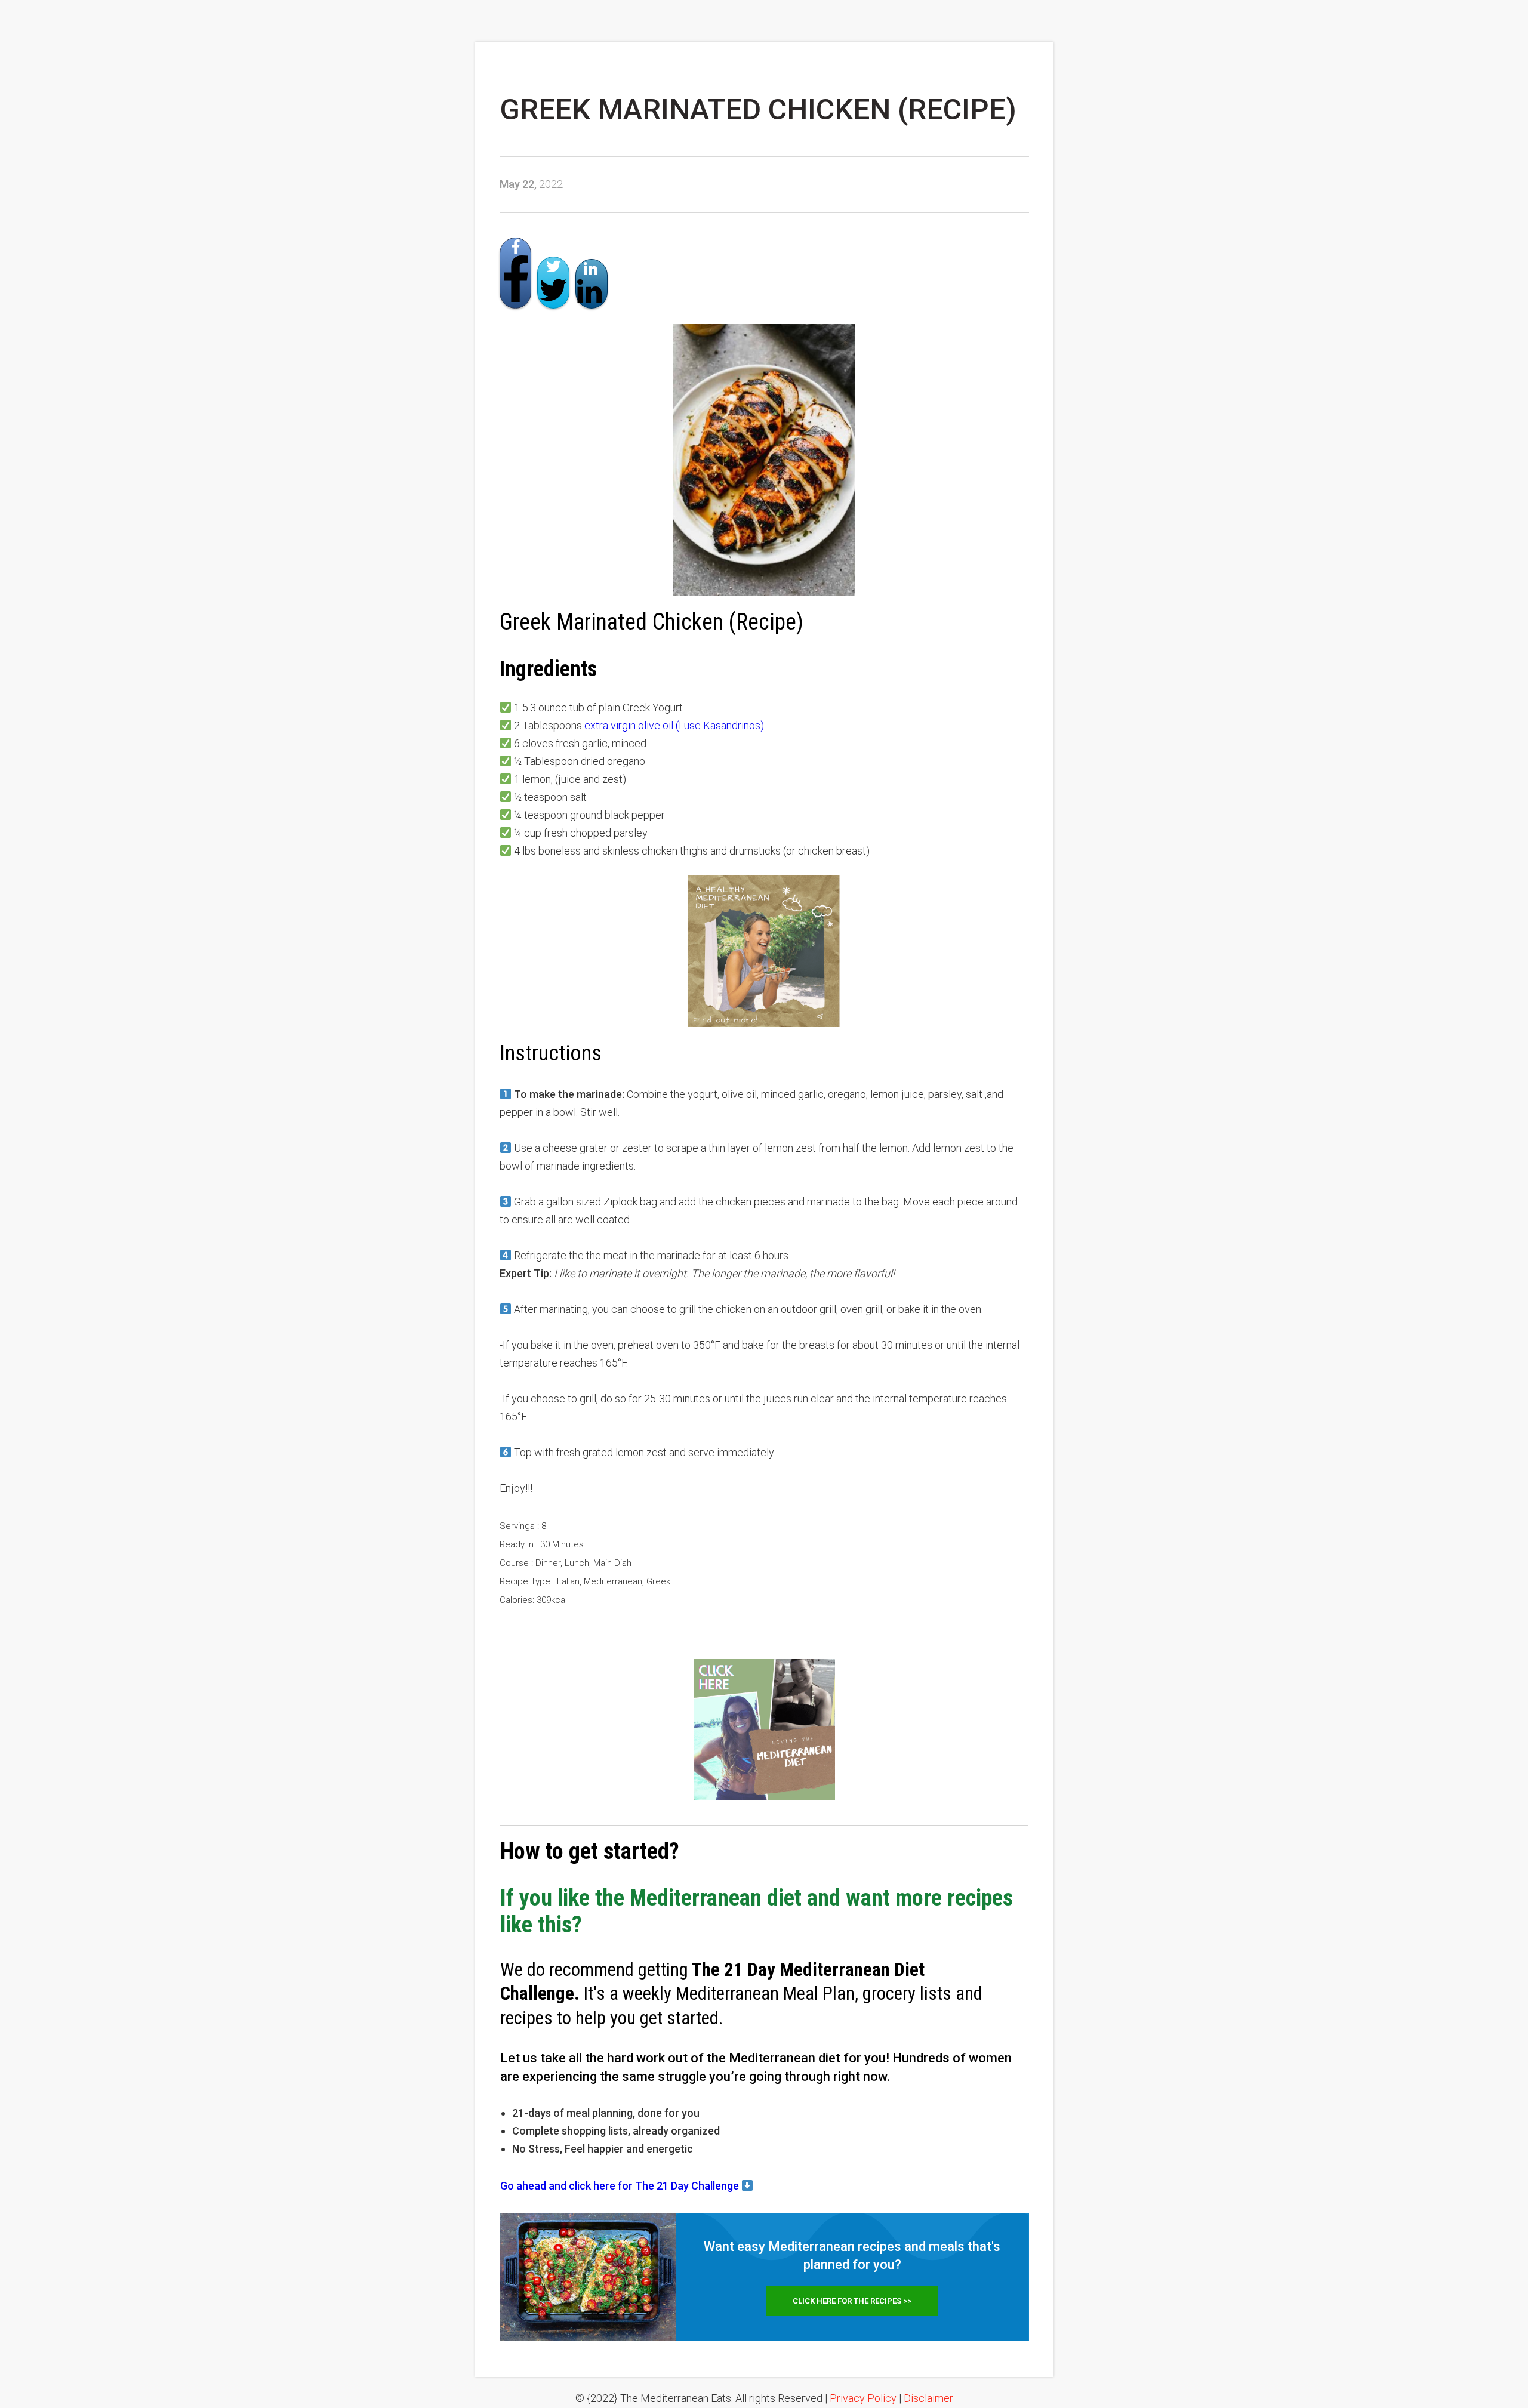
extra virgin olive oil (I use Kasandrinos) (674, 725)
